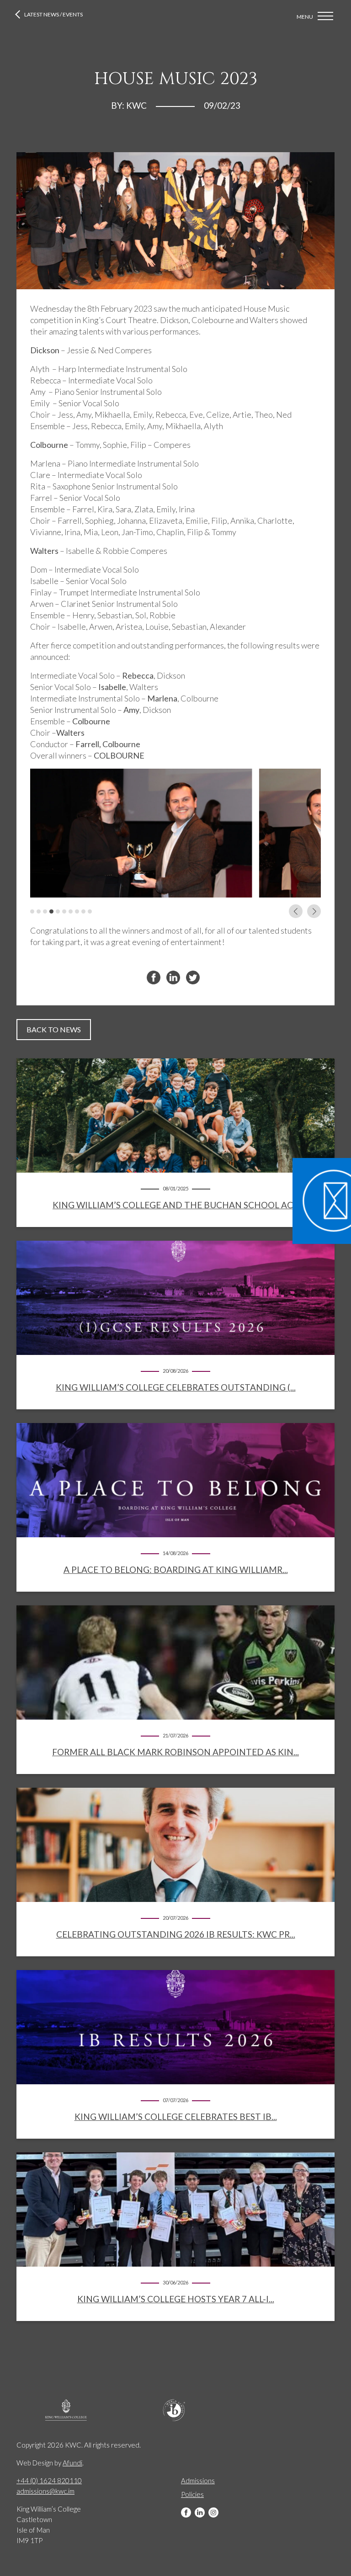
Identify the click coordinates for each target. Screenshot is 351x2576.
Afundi (72, 2463)
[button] (32, 911)
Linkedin (200, 2512)
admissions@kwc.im (45, 2491)
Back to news (54, 1029)
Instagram (213, 2512)
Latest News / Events (53, 14)
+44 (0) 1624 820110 (49, 2480)
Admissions (198, 2480)
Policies (192, 2494)
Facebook (186, 2512)
